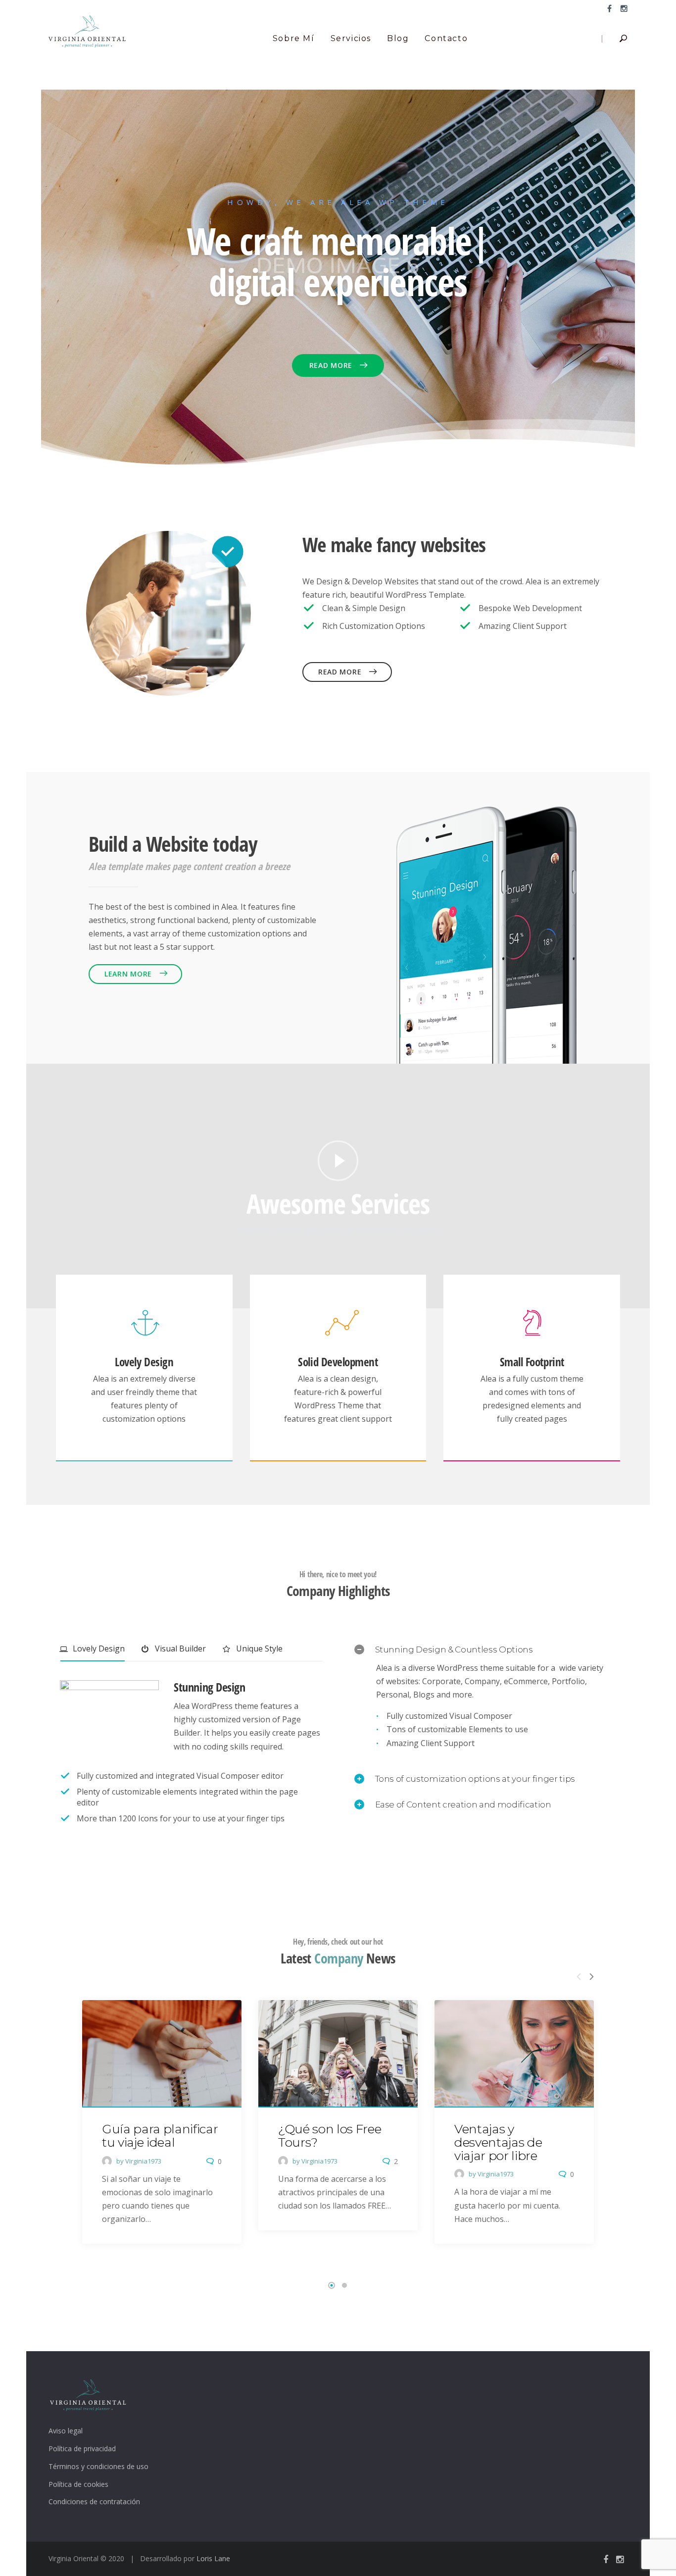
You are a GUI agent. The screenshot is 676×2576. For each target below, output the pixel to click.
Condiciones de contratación (94, 2501)
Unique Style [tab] (258, 1649)
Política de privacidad (82, 2448)
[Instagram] (622, 8)
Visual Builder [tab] (179, 1649)
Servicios (351, 38)
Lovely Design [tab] (98, 1649)
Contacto (446, 38)
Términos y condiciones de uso (98, 2466)
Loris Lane (213, 2558)
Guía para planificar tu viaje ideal (160, 2136)
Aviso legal (66, 2431)
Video (338, 1161)
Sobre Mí (294, 38)
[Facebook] (609, 8)
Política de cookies (78, 2484)
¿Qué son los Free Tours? (330, 2136)
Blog (398, 38)
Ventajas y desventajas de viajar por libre (498, 2142)
